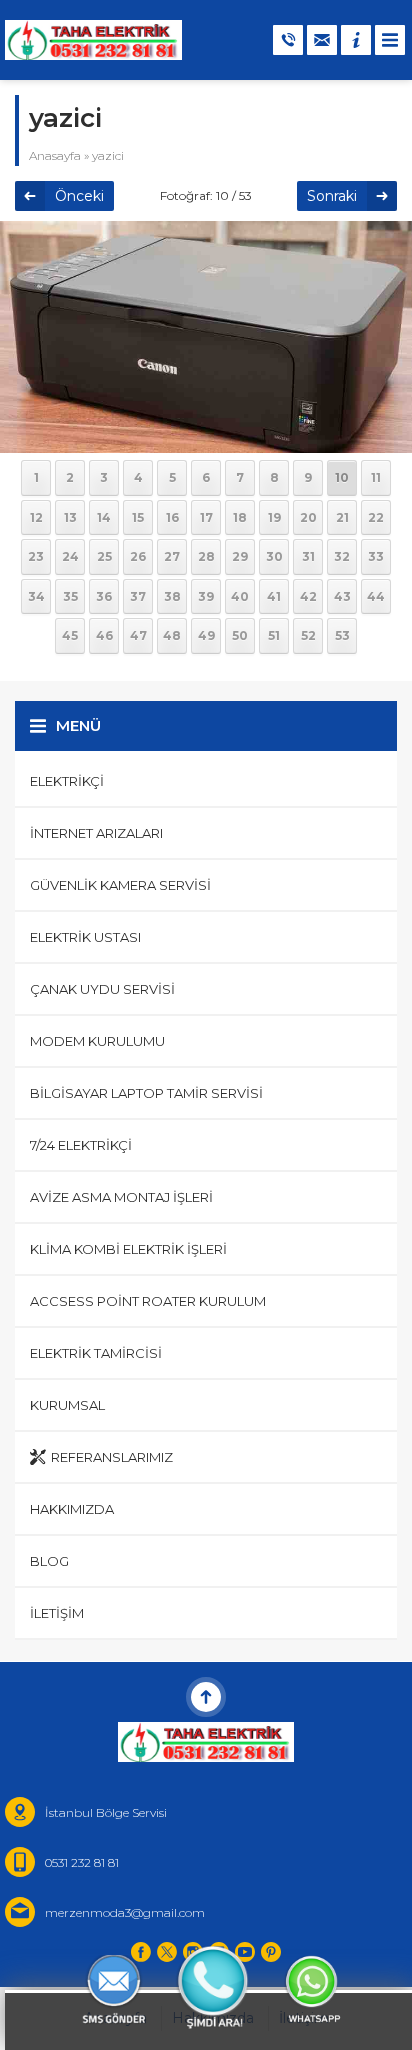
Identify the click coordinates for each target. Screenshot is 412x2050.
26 (138, 556)
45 (70, 635)
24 (70, 556)
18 (240, 517)
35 (70, 596)
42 (308, 596)
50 (240, 635)
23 (36, 556)
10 (342, 477)
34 (36, 596)
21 (342, 517)
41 (274, 596)
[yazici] (206, 440)
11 (376, 477)
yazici (108, 155)
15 (138, 517)
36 (104, 596)
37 (138, 596)
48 (172, 635)
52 (308, 635)
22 (376, 517)
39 (206, 596)
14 (104, 517)
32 (342, 556)
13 (70, 517)
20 (308, 517)
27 (172, 556)
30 (274, 556)
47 (138, 635)
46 (104, 635)
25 (104, 556)
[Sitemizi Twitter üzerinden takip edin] (167, 1952)
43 (342, 596)
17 (206, 517)
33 (376, 556)
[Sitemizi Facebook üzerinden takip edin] (141, 1952)
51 (274, 635)
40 (240, 596)
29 (240, 556)
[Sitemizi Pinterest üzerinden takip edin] (271, 1952)
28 (206, 556)
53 (342, 635)
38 (172, 596)
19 (274, 517)
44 (376, 596)
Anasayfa (55, 155)
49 (206, 635)
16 (172, 517)
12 (36, 517)
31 (308, 556)
